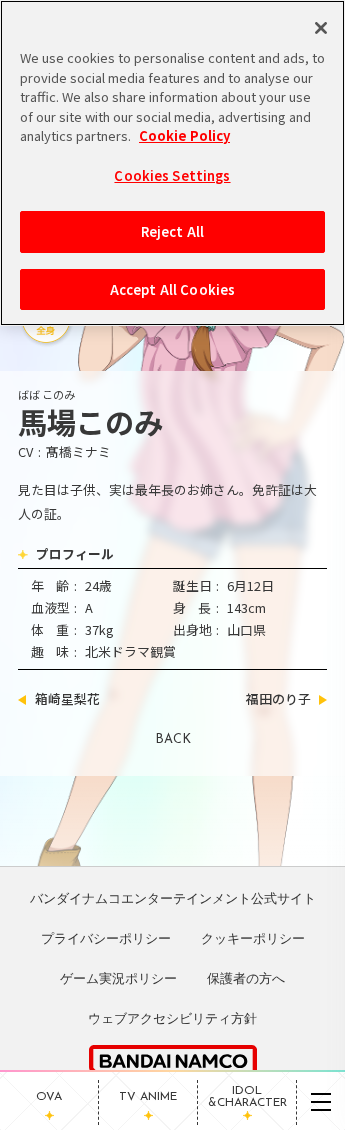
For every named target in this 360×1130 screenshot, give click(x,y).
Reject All (172, 231)
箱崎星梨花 (67, 699)
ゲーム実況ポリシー (118, 978)
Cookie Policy (184, 135)
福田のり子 (278, 699)
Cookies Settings (172, 175)
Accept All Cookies (172, 289)
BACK (173, 740)
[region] (172, 163)
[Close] (321, 28)
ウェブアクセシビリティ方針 (172, 1018)
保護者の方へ (246, 978)
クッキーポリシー (253, 938)
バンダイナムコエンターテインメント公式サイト (173, 898)
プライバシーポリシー (106, 938)
